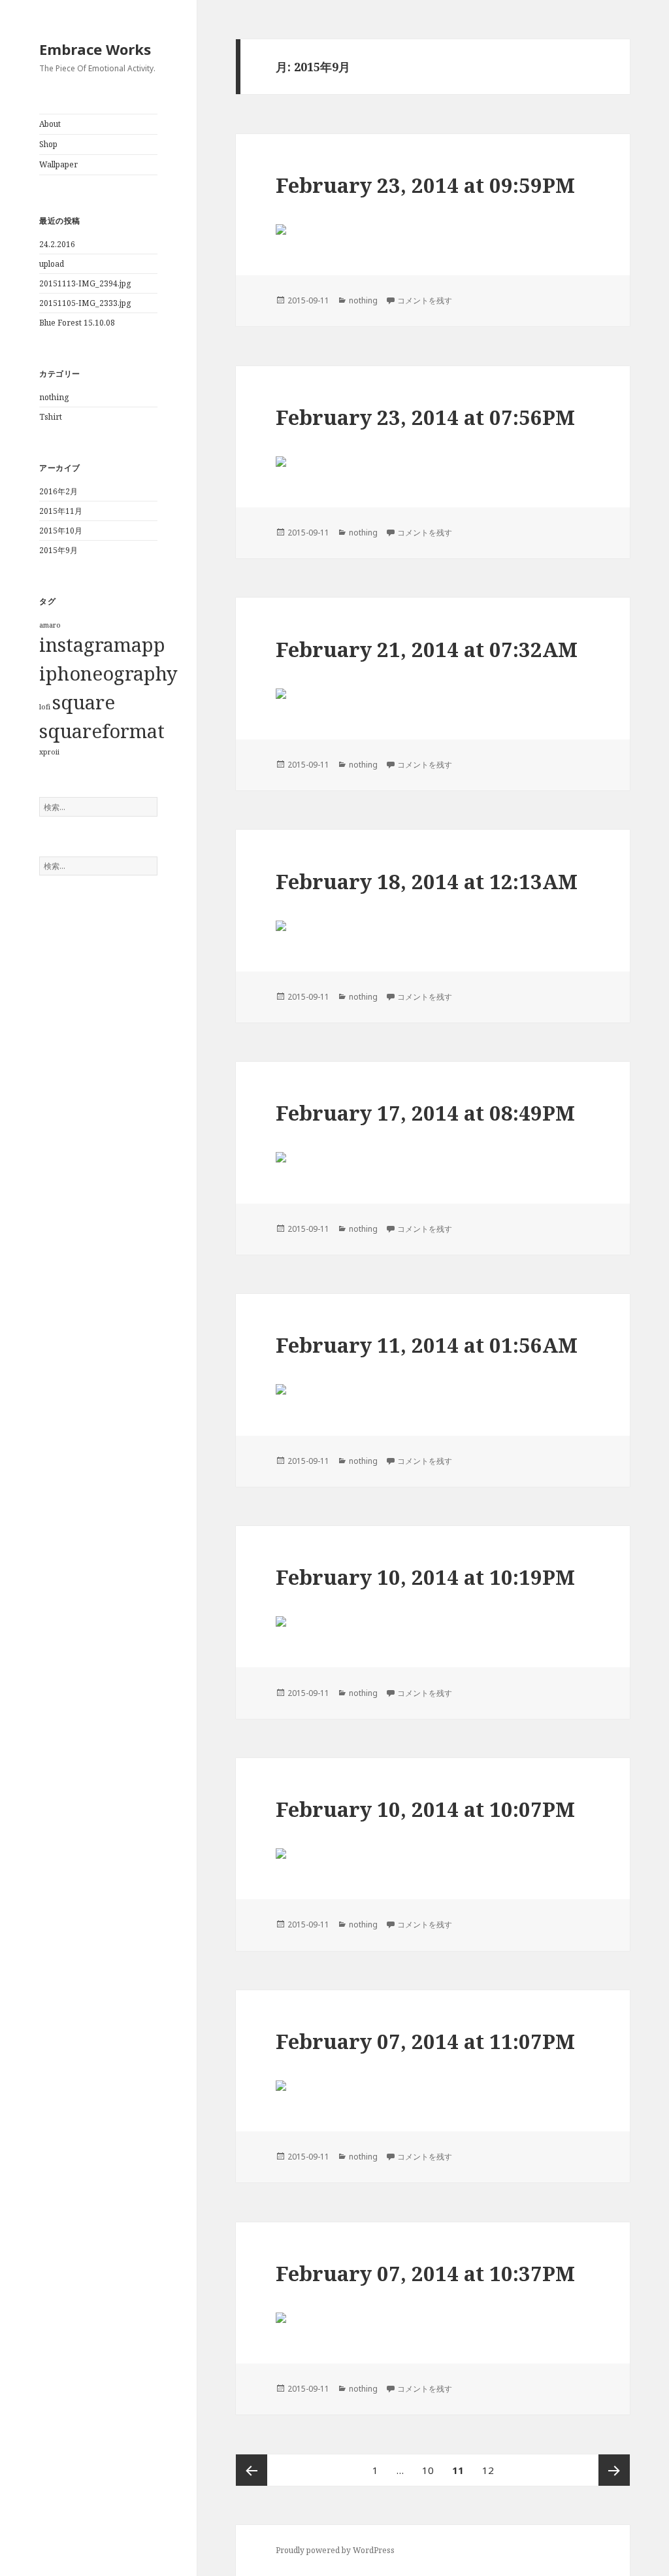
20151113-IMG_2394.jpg (85, 283)
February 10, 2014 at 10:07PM (425, 1809)
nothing (54, 397)
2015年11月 (61, 511)
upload (52, 264)
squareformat (102, 731)
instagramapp (102, 645)
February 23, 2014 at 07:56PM (425, 417)
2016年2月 (58, 491)
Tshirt (51, 417)
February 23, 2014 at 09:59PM (425, 185)
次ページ (614, 2470)
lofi (45, 707)
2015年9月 (58, 550)
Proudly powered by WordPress (335, 2550)
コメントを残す (425, 300)
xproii (49, 752)
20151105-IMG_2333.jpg (85, 303)
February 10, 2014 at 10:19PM (425, 1577)
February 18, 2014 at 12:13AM (427, 881)
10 (428, 2474)
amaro (50, 625)
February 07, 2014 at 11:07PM (425, 2041)
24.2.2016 (57, 244)
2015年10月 (61, 531)
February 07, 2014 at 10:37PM (425, 2273)
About (50, 124)
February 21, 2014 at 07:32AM (427, 649)
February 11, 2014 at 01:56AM (427, 1345)
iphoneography (108, 673)
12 (488, 2474)
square (84, 702)
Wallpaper (58, 164)
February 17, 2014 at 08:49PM (425, 1113)
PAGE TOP (642, 2487)
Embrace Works (95, 49)
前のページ (252, 2470)
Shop (48, 144)
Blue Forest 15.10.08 (77, 323)
